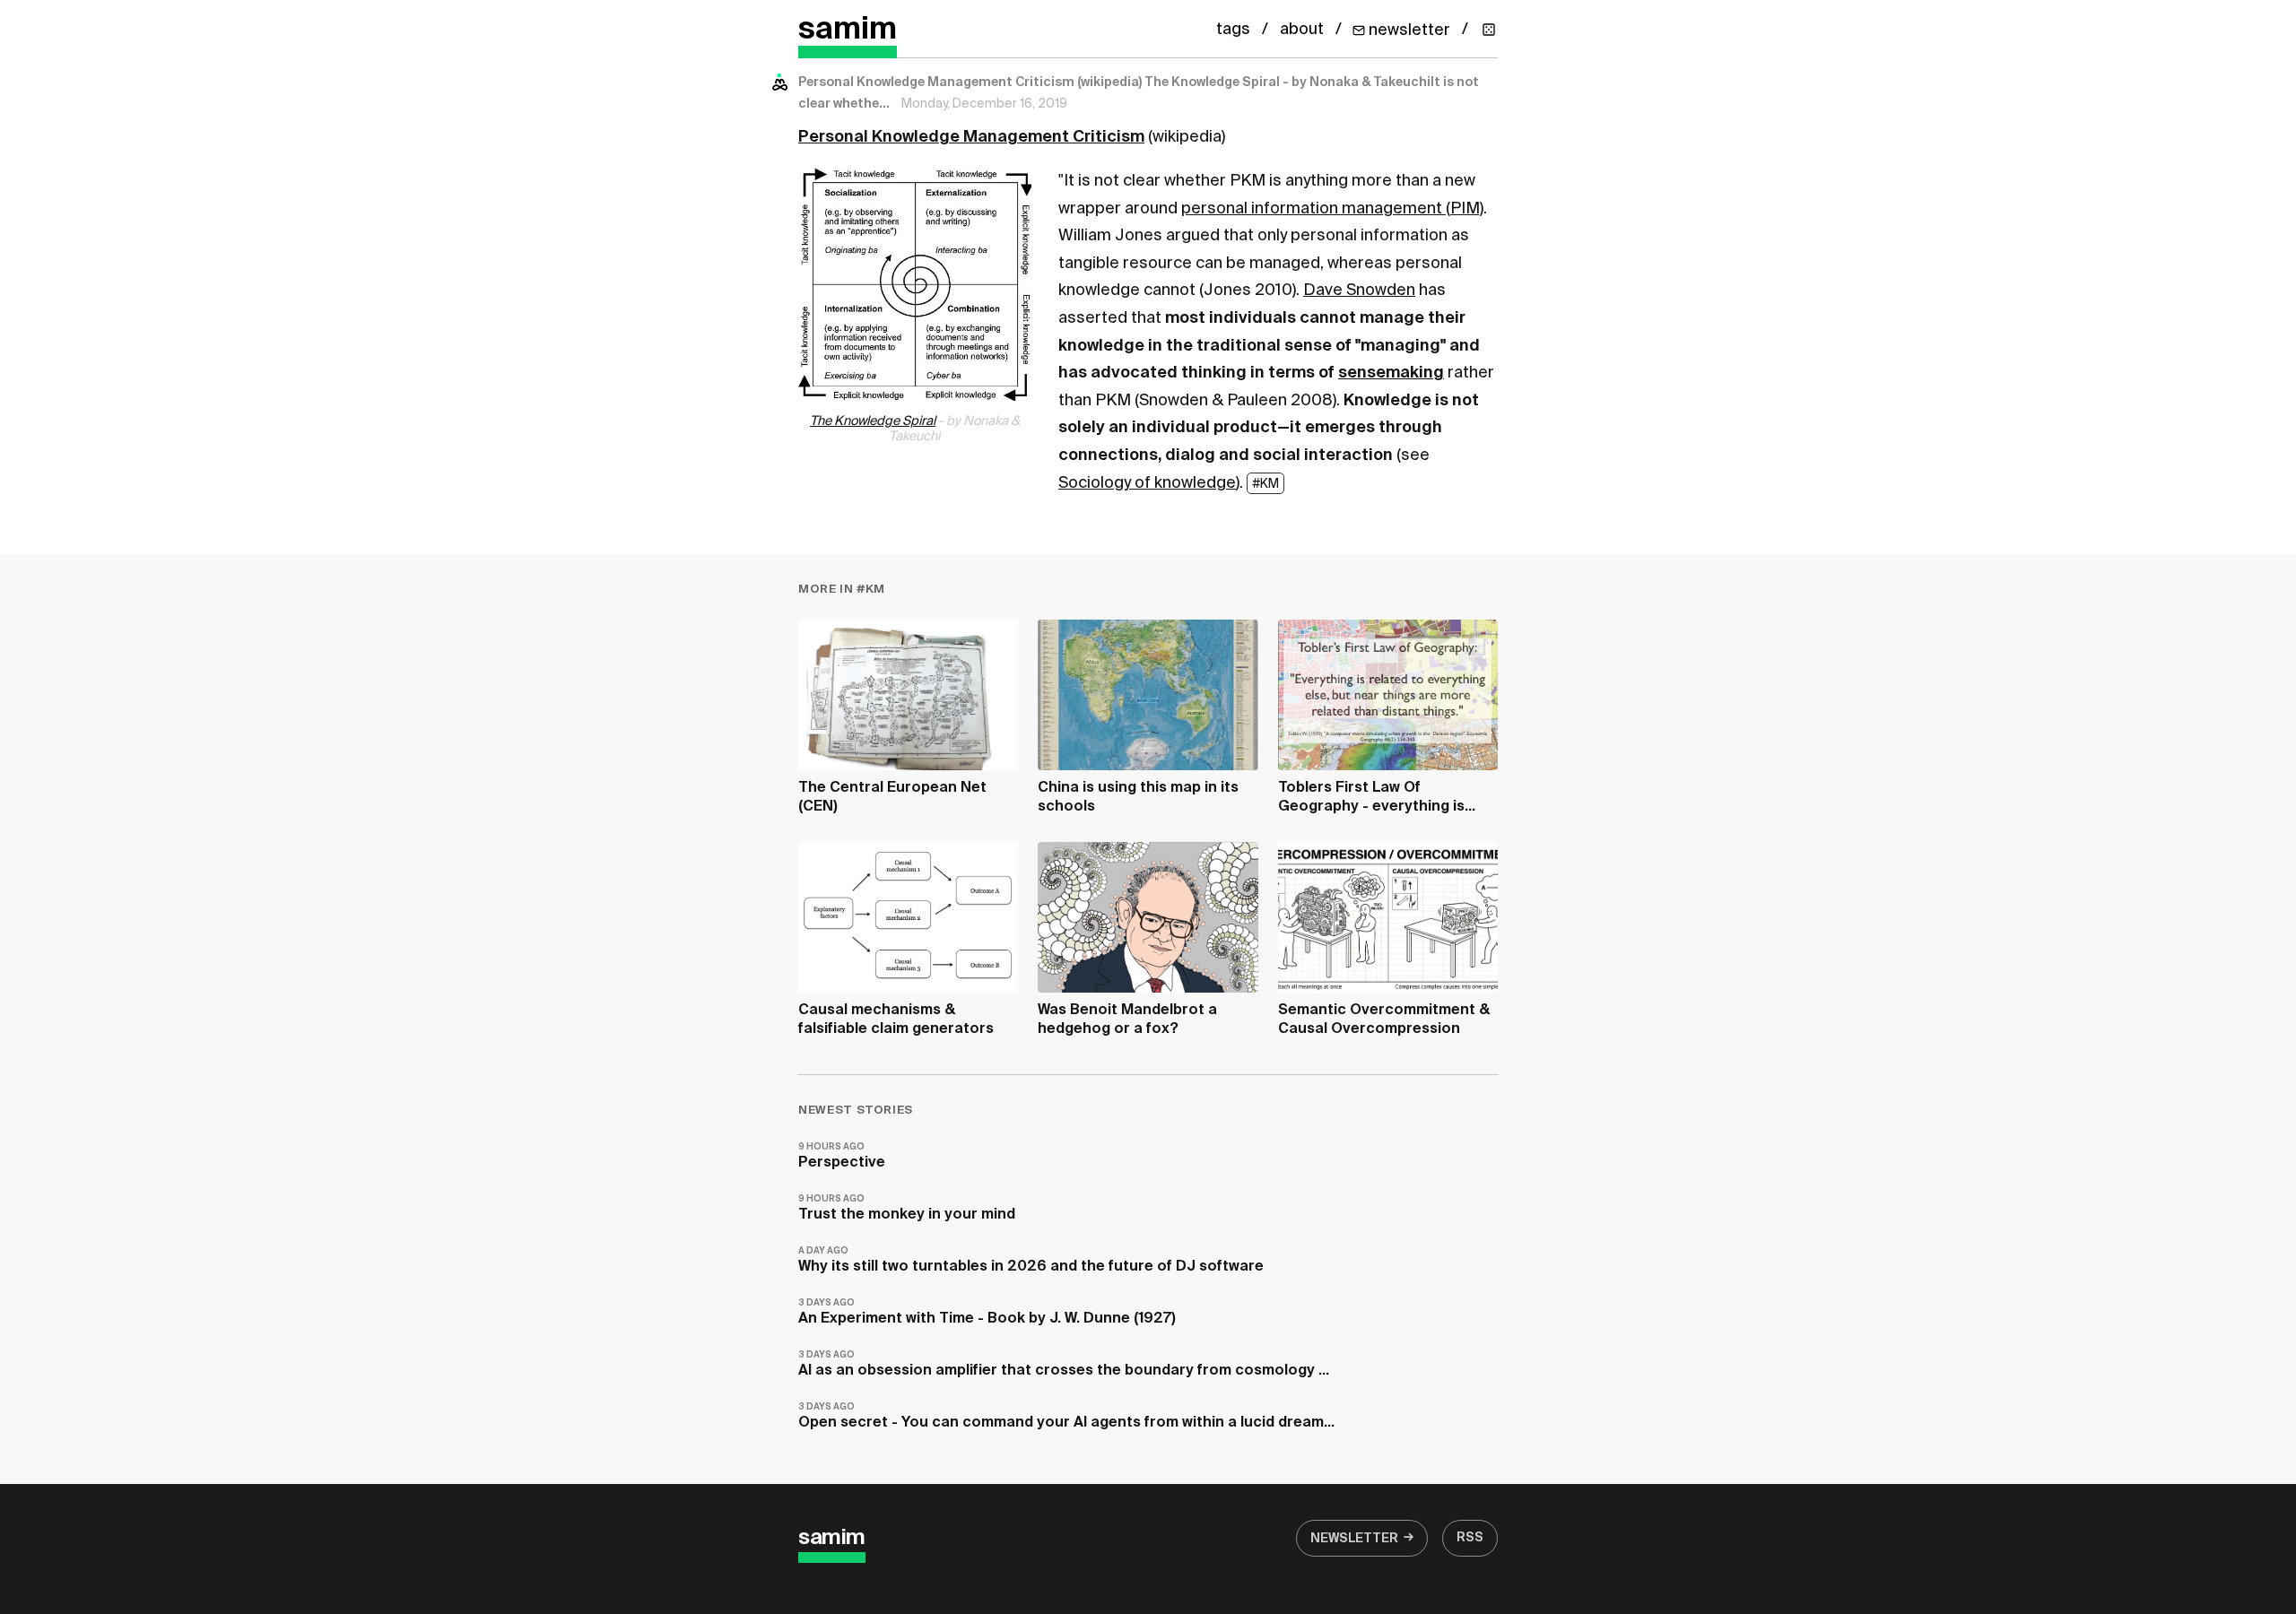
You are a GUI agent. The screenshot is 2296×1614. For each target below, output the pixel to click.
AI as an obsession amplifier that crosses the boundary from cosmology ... (1064, 1364)
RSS (1470, 1538)
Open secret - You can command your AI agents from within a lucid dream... (1066, 1416)
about (1302, 30)
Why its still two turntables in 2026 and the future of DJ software (1031, 1260)
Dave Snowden (1359, 291)
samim (848, 30)
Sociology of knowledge (1147, 483)
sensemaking (1391, 373)
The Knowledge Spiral (873, 421)
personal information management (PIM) (1332, 209)
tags (1233, 30)
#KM (1265, 484)
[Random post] (1489, 30)
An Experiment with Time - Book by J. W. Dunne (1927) (987, 1312)
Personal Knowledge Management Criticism (971, 137)
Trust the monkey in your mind (907, 1208)
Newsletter (1354, 1539)
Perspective (842, 1156)
